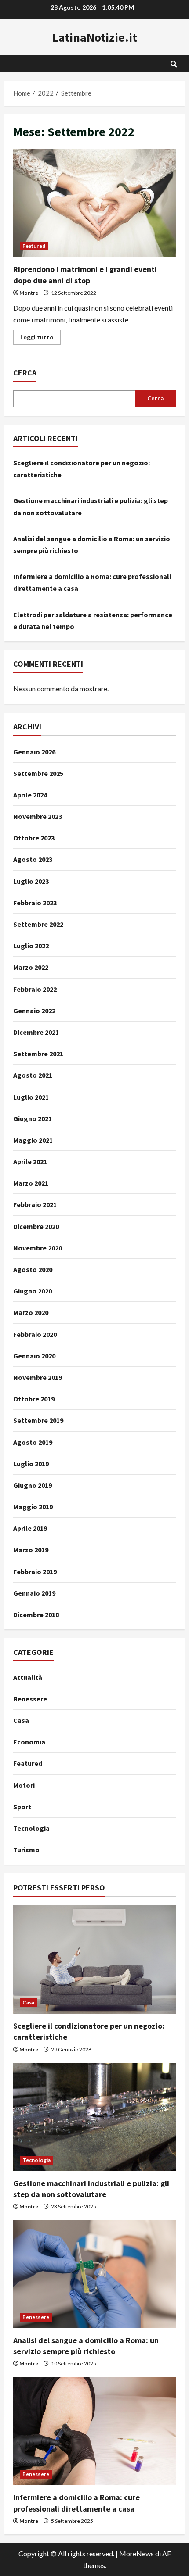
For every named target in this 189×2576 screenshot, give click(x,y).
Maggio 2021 (33, 1140)
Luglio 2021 (31, 1097)
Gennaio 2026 (34, 752)
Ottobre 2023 (34, 838)
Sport (22, 1807)
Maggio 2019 (33, 1507)
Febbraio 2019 (35, 1572)
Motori (24, 1785)
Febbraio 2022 (35, 989)
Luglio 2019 (31, 1464)
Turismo (26, 1850)
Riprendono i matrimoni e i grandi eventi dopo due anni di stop (94, 203)
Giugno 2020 (33, 1291)
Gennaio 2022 (34, 1011)
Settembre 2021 (38, 1054)
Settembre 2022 (38, 924)
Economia (29, 1742)
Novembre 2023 (38, 816)
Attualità (28, 1677)
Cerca (25, 373)
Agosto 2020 (33, 1269)
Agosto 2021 (33, 1075)
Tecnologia (31, 1828)
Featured (34, 246)
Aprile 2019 (30, 1528)
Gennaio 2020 (34, 1356)
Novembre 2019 (38, 1377)
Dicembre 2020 (36, 1226)
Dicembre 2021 (36, 1032)
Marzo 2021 (31, 1183)
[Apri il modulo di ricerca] (174, 64)
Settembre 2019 (38, 1420)
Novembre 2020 (38, 1248)
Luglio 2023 (31, 881)
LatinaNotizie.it (94, 37)
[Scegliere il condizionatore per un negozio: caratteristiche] (94, 1960)
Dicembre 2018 (36, 1615)
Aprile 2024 (30, 795)
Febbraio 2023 (35, 903)
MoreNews (136, 2553)
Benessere (30, 1699)
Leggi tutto (40, 339)
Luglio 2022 (31, 946)
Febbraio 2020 (35, 1334)
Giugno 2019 (33, 1485)
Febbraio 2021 (35, 1204)
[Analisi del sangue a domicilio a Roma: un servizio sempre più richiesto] (94, 2274)
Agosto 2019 (33, 1442)
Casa (21, 1720)
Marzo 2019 (31, 1550)
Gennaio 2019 (34, 1593)
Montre (29, 293)
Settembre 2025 (38, 773)
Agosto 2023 (33, 859)
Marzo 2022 (31, 967)
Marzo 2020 (31, 1312)
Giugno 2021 (33, 1118)
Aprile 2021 (30, 1161)
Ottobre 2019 (34, 1399)
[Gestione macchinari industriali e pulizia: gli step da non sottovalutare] (94, 2117)
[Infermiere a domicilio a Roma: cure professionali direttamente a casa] (94, 2431)
